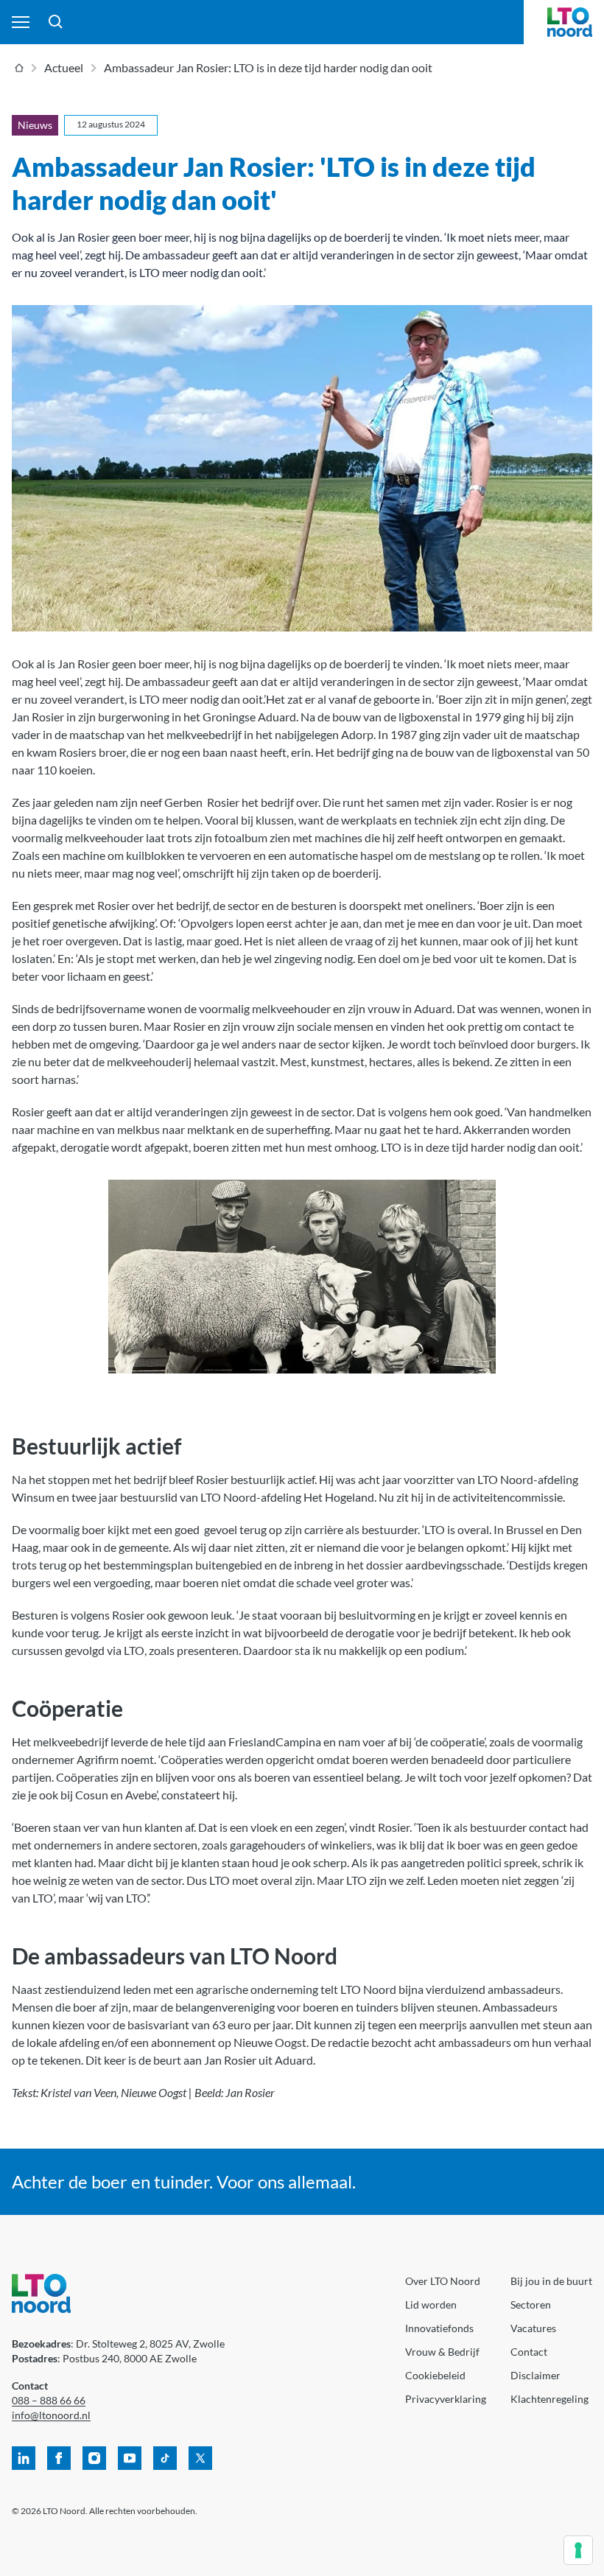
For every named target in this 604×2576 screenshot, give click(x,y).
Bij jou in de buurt (551, 2281)
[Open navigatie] (21, 22)
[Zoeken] (56, 22)
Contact (529, 2352)
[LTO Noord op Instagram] (94, 2458)
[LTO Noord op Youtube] (130, 2458)
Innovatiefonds (439, 2328)
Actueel (64, 67)
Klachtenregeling (549, 2399)
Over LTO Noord (443, 2281)
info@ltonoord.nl (51, 2415)
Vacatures (533, 2328)
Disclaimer (535, 2375)
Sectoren (531, 2304)
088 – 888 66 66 (49, 2400)
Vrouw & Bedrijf (442, 2352)
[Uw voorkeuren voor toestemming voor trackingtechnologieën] (578, 2550)
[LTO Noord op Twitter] (200, 2458)
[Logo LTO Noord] (570, 22)
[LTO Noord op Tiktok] (165, 2458)
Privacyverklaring (446, 2399)
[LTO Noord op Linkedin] (24, 2458)
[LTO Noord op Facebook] (59, 2458)
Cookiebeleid (435, 2375)
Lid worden (431, 2304)
